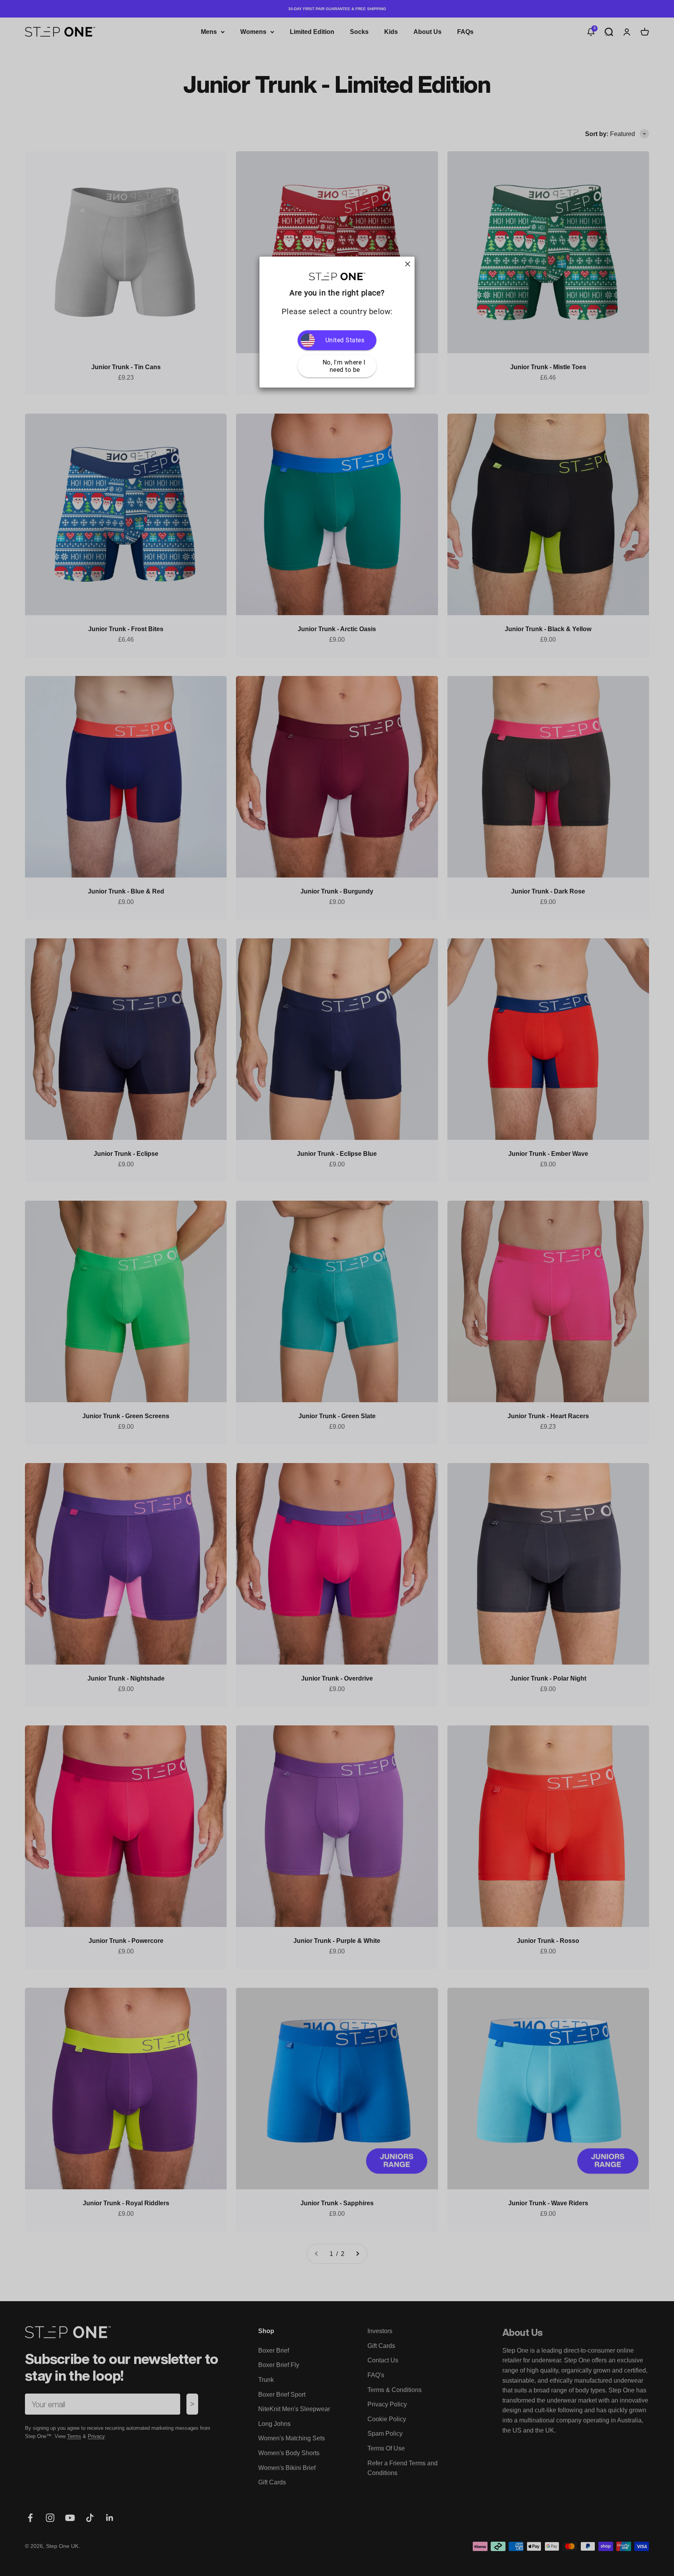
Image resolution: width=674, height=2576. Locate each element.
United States (345, 340)
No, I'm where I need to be (345, 366)
